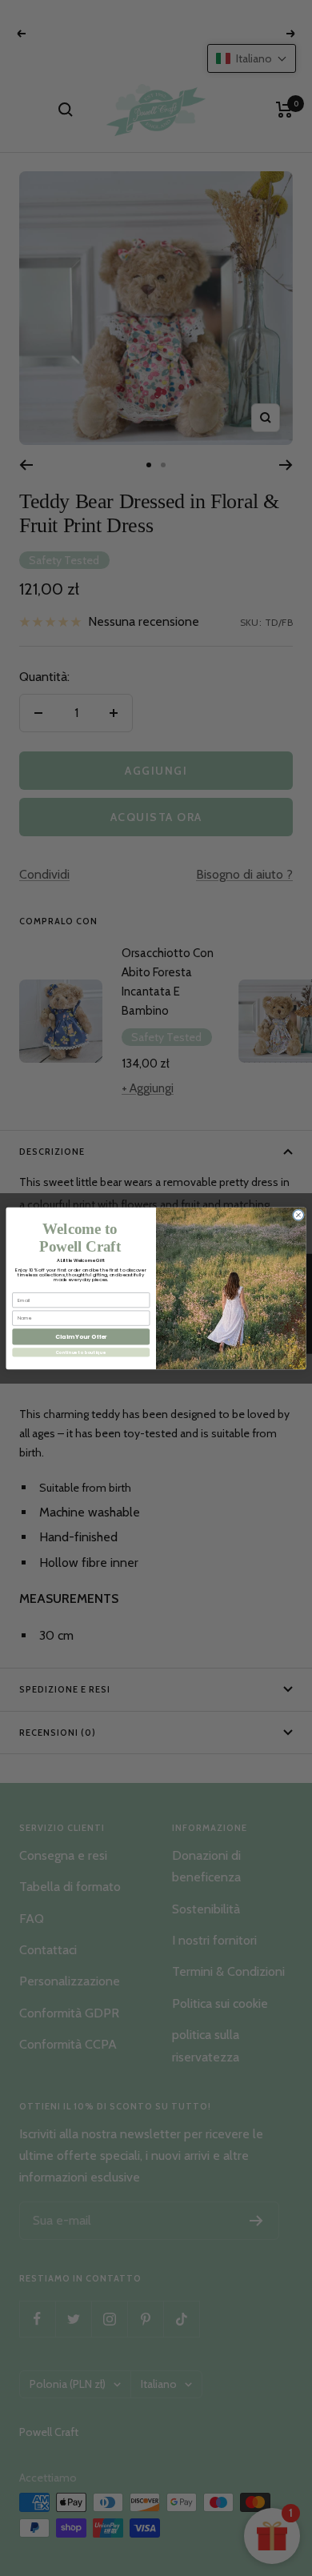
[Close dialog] (298, 1214)
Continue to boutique (81, 1352)
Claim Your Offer (81, 1337)
